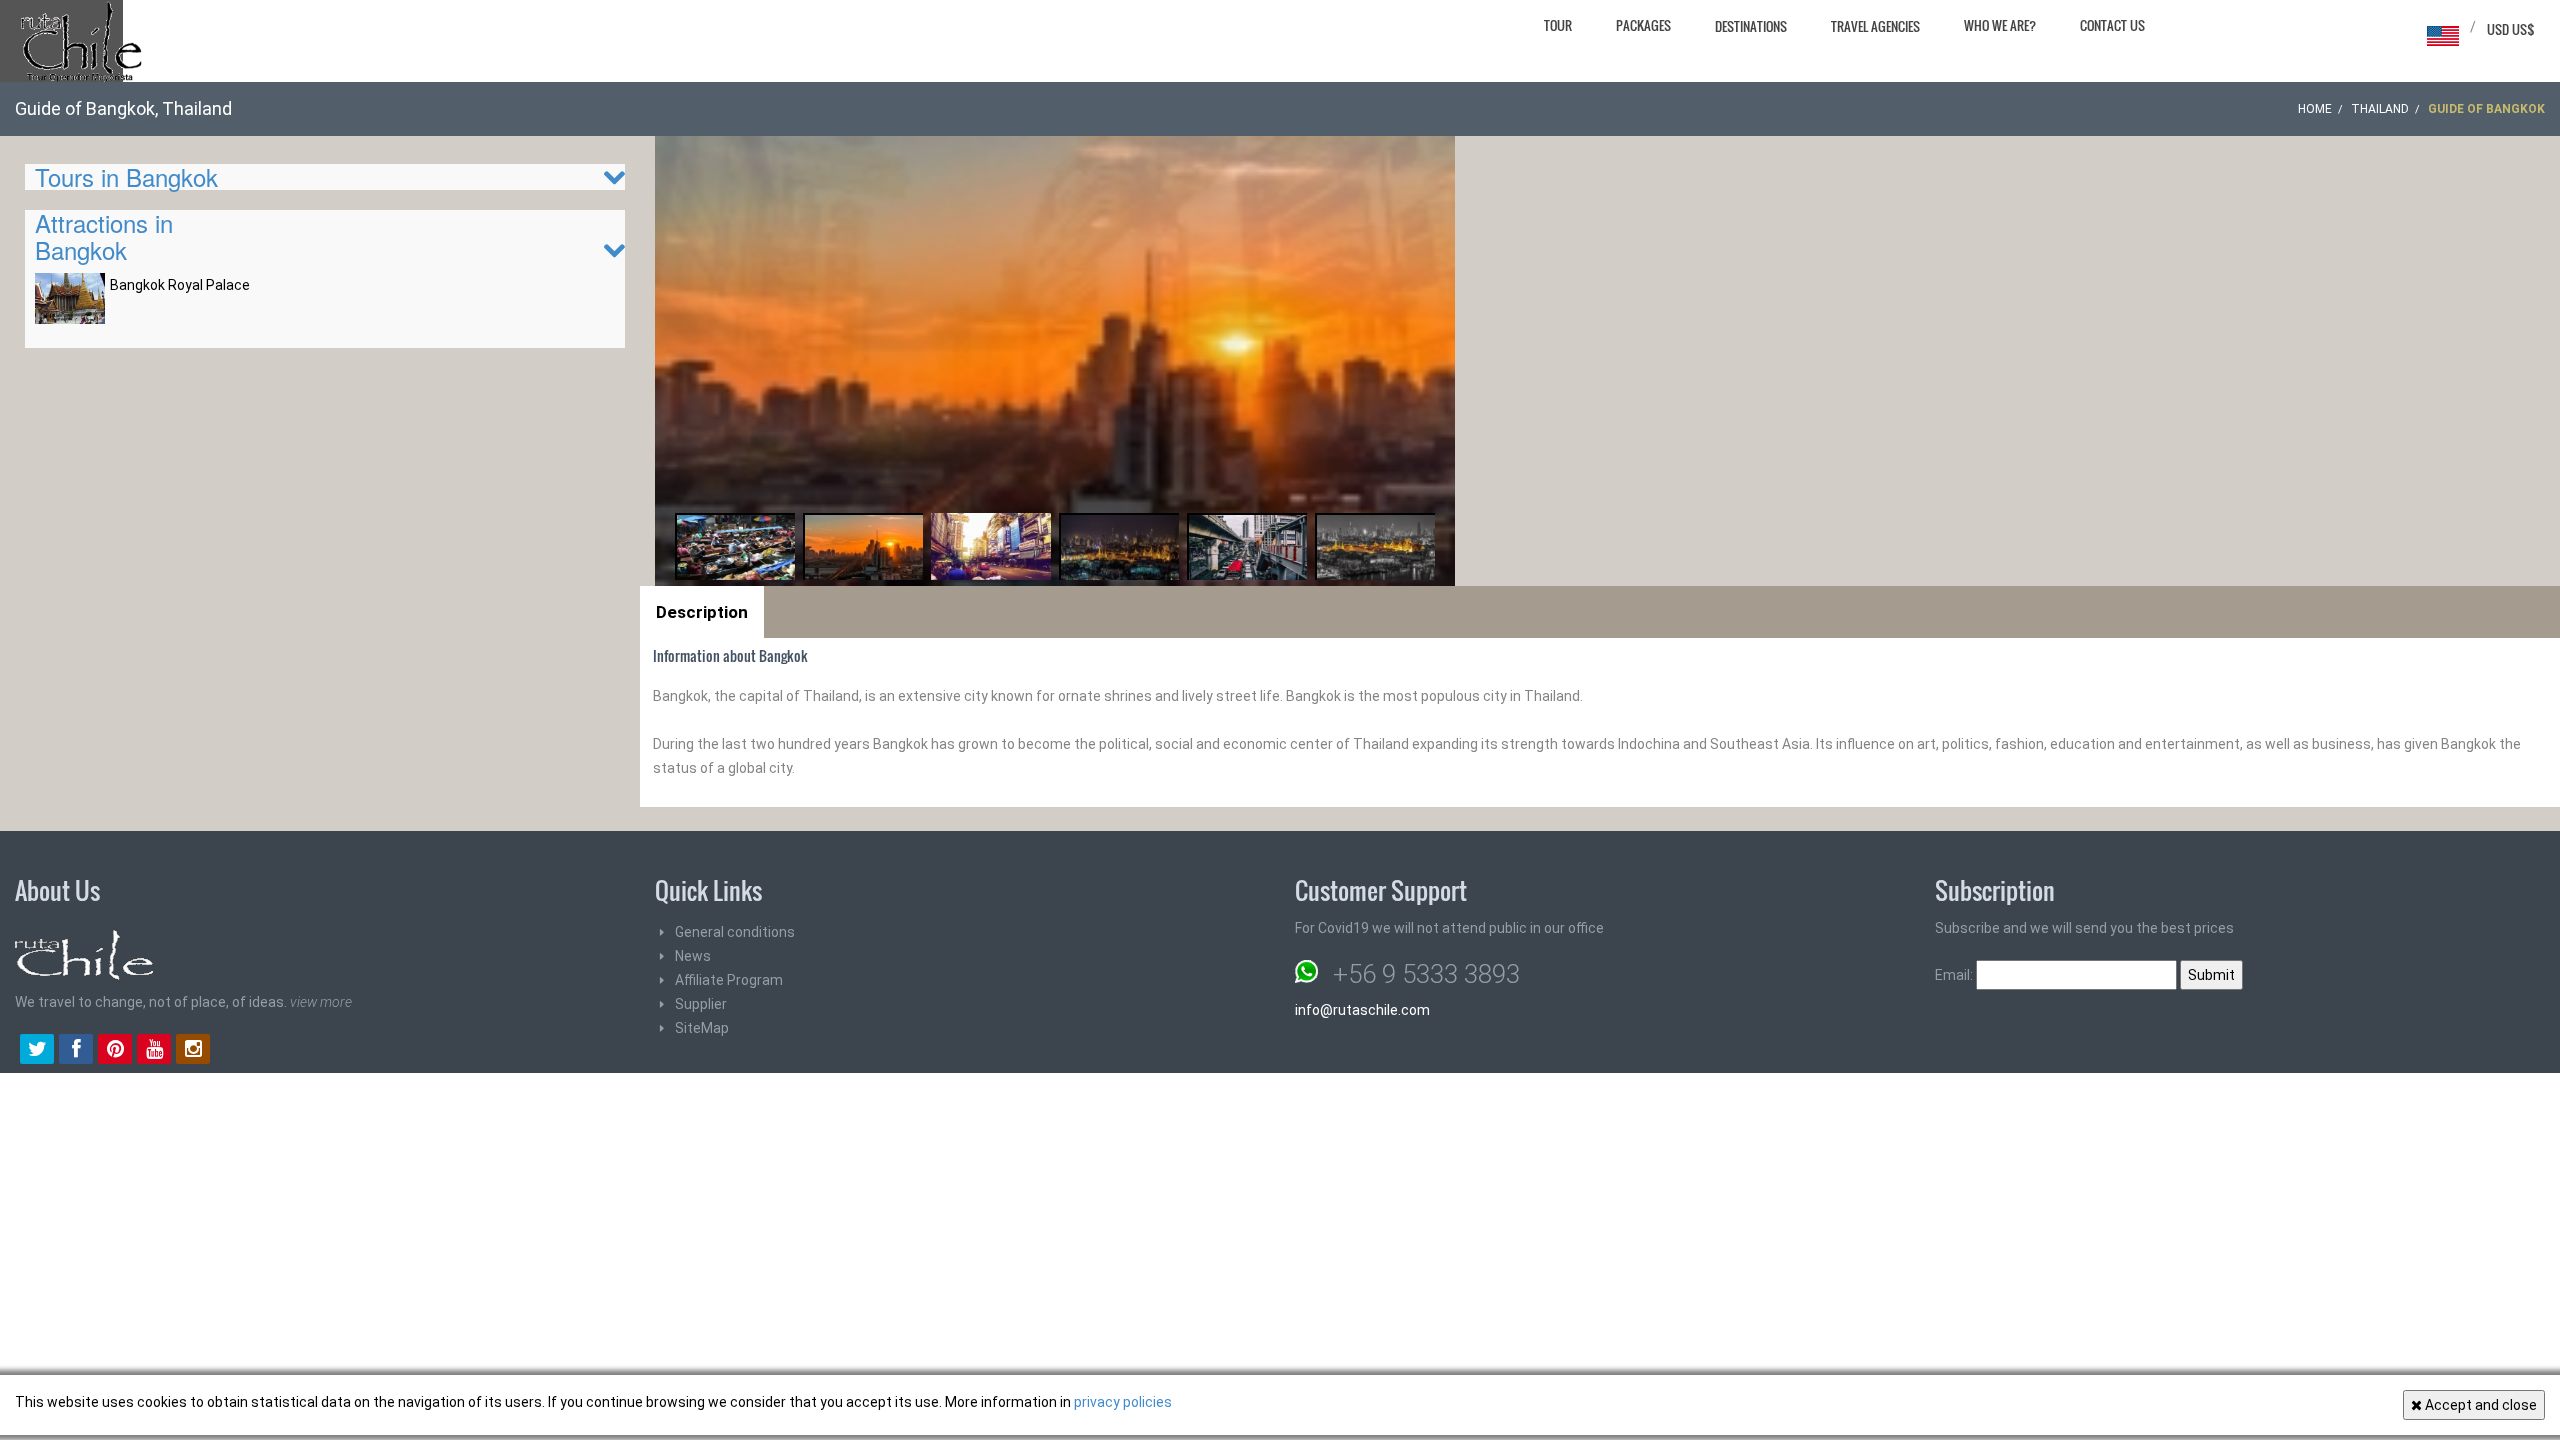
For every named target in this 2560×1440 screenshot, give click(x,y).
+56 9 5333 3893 (1426, 974)
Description (702, 612)
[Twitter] (37, 1051)
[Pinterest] (115, 1051)
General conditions (735, 932)
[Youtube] (154, 1051)
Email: (1955, 975)
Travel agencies (1875, 26)
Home (2315, 109)
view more (321, 1002)
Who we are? (2000, 25)
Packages (1643, 25)
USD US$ (2511, 29)
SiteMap (702, 1028)
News (693, 956)
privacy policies (1123, 1402)
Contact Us (2112, 25)
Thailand (2380, 109)
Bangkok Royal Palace (180, 285)
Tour (1558, 25)
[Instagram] (193, 1051)
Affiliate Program (729, 980)
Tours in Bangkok (126, 176)
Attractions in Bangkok (104, 235)
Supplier (701, 1004)
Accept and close (2479, 1405)
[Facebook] (76, 1051)
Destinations (1751, 26)
